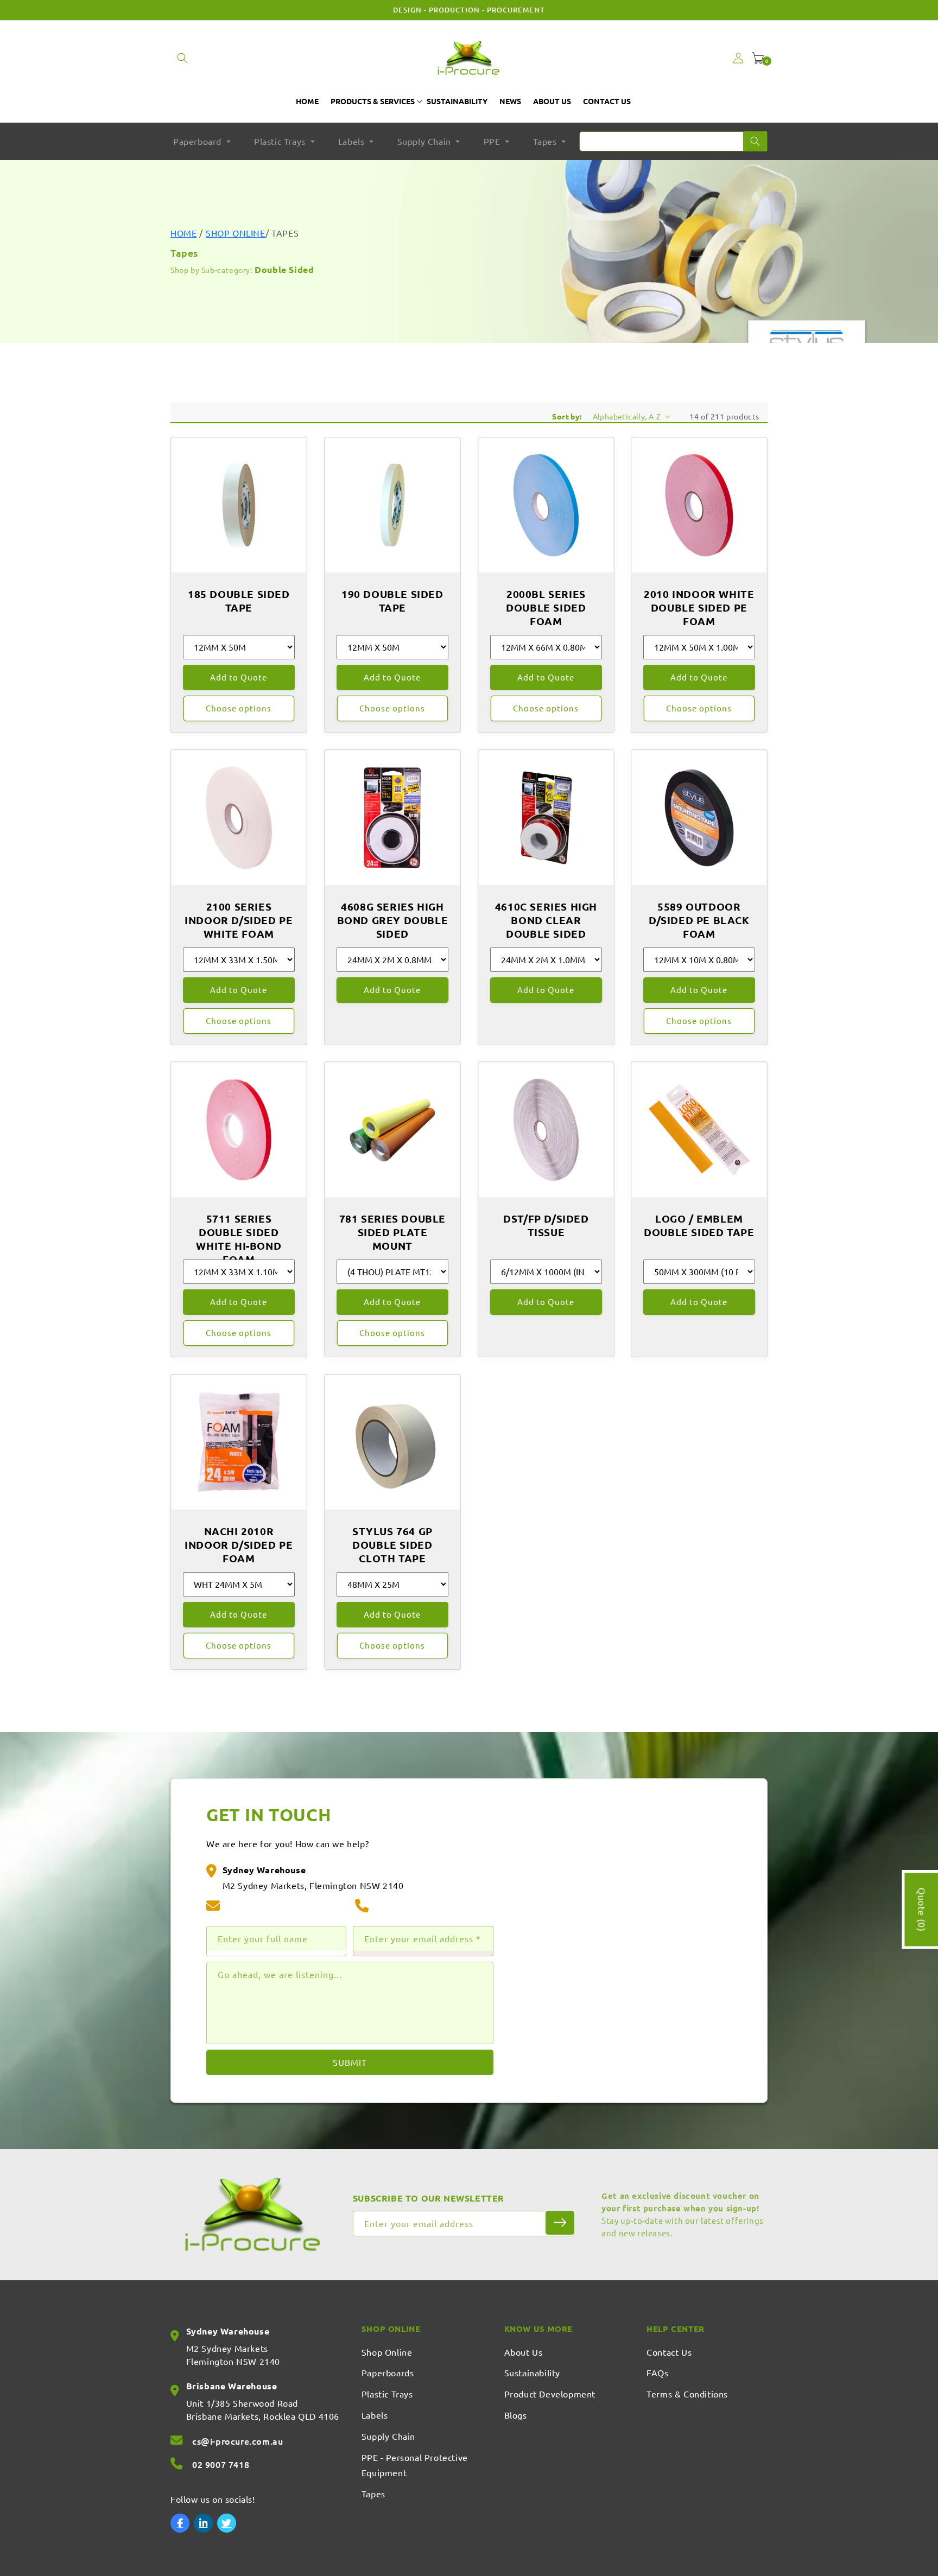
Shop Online (387, 2352)
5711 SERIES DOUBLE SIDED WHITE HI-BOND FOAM (239, 1239)
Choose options (239, 708)
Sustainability (532, 2373)
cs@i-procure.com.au (271, 1906)
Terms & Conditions (687, 2394)
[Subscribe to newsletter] (560, 2223)
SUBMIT (350, 2062)
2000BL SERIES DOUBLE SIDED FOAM (546, 608)
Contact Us (669, 2352)
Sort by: (567, 416)
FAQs (657, 2373)
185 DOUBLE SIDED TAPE (239, 601)
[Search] (755, 141)
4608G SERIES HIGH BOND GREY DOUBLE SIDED (392, 920)
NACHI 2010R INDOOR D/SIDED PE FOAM (239, 1545)
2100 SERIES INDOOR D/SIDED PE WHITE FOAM (239, 920)
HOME (183, 233)
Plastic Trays (387, 2394)
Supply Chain (388, 2436)
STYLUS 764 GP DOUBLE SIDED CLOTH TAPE (392, 1545)
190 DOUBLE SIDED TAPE (392, 601)
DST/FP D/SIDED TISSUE (546, 1226)
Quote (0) (922, 1909)
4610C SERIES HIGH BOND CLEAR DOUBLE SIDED (546, 920)
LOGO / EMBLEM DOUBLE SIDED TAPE (699, 1226)
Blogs (516, 2415)
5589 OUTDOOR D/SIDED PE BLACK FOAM (699, 920)
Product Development (550, 2394)
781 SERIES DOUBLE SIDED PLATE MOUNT (392, 1232)
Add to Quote (239, 677)
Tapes (373, 2494)
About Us (524, 2352)
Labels (375, 2415)
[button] (182, 58)
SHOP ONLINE (236, 233)
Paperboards (388, 2373)
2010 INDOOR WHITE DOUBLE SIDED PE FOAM (699, 608)
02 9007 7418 (403, 1906)
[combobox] (673, 141)
